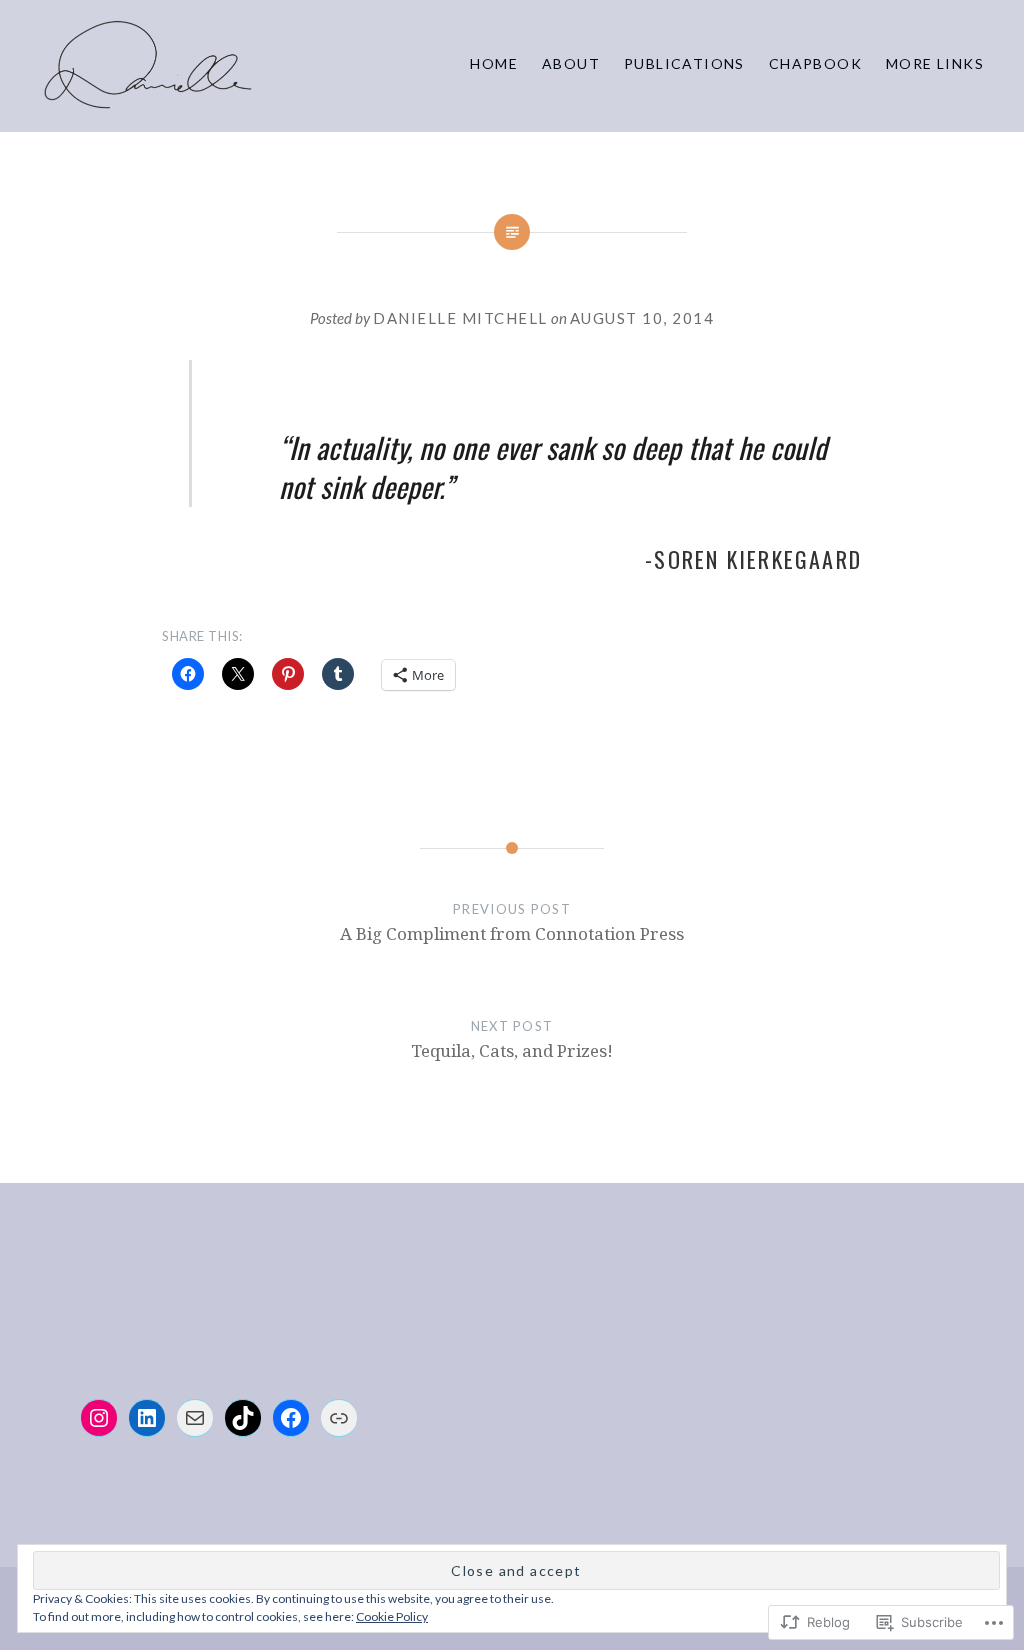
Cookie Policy (392, 1616)
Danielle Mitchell (460, 318)
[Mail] (195, 1418)
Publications (684, 63)
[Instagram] (99, 1418)
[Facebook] (291, 1418)
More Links (935, 63)
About (571, 63)
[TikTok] (243, 1418)
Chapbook (815, 63)
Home (494, 63)
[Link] (339, 1418)
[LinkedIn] (147, 1418)
